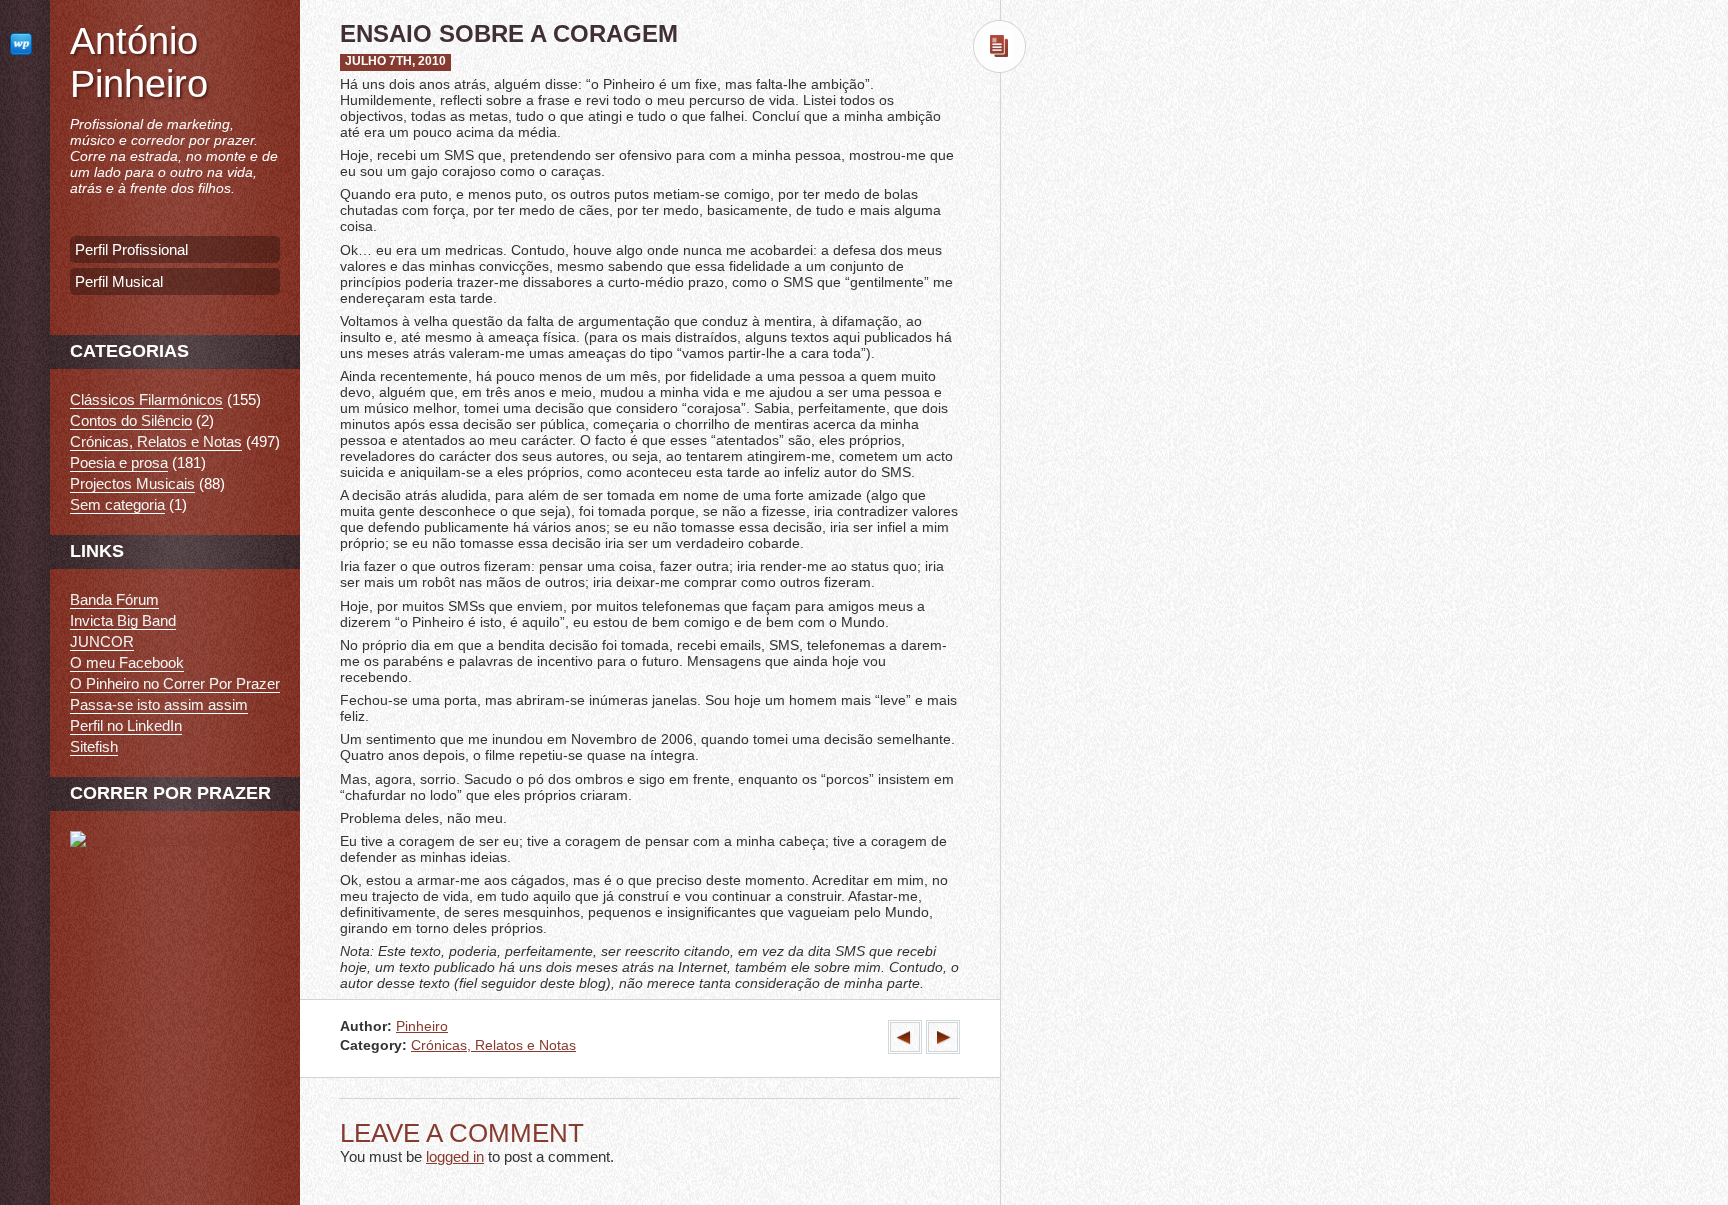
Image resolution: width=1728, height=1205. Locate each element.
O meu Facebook (127, 662)
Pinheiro (422, 1026)
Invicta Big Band (123, 620)
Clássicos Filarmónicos (146, 399)
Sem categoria (117, 504)
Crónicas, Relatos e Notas (493, 1045)
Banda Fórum (114, 599)
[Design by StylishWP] (25, 43)
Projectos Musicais (132, 483)
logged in (455, 1156)
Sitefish (94, 746)
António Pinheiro (139, 62)
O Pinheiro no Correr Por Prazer (175, 683)
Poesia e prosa (119, 462)
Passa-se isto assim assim (159, 704)
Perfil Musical (119, 281)
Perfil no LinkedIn (126, 725)
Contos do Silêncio (131, 420)
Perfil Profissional (131, 249)
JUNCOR (102, 641)
